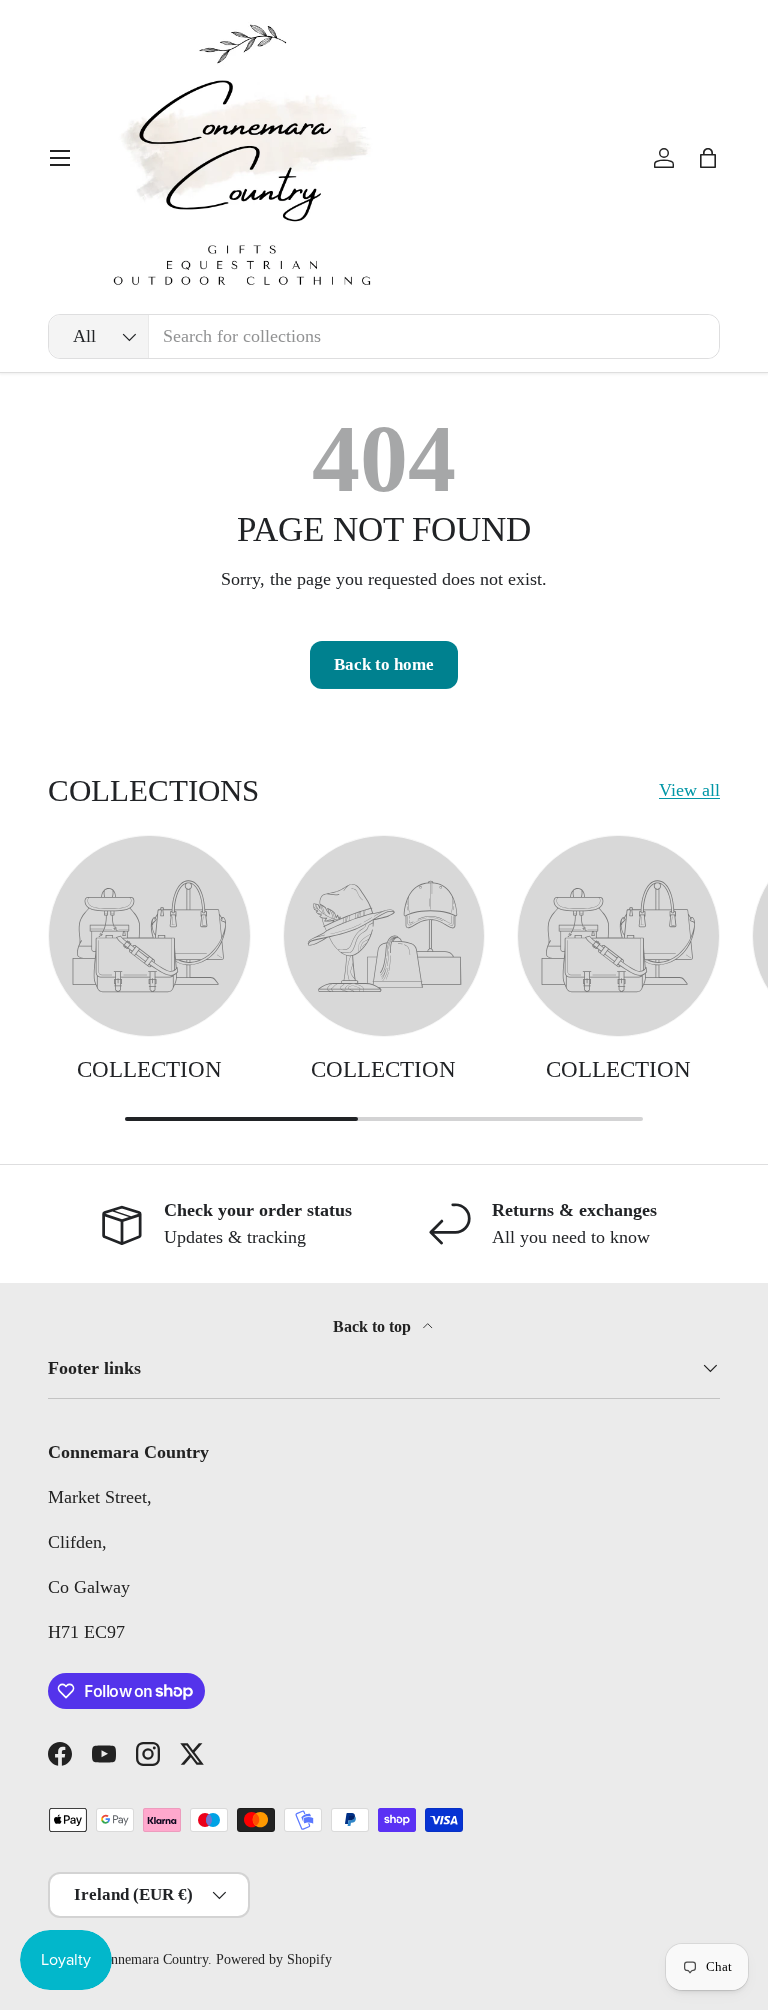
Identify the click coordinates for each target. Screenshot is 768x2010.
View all (689, 790)
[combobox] (384, 336)
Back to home (384, 664)
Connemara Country (151, 1959)
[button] (708, 158)
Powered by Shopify (274, 1959)
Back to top (374, 1326)
